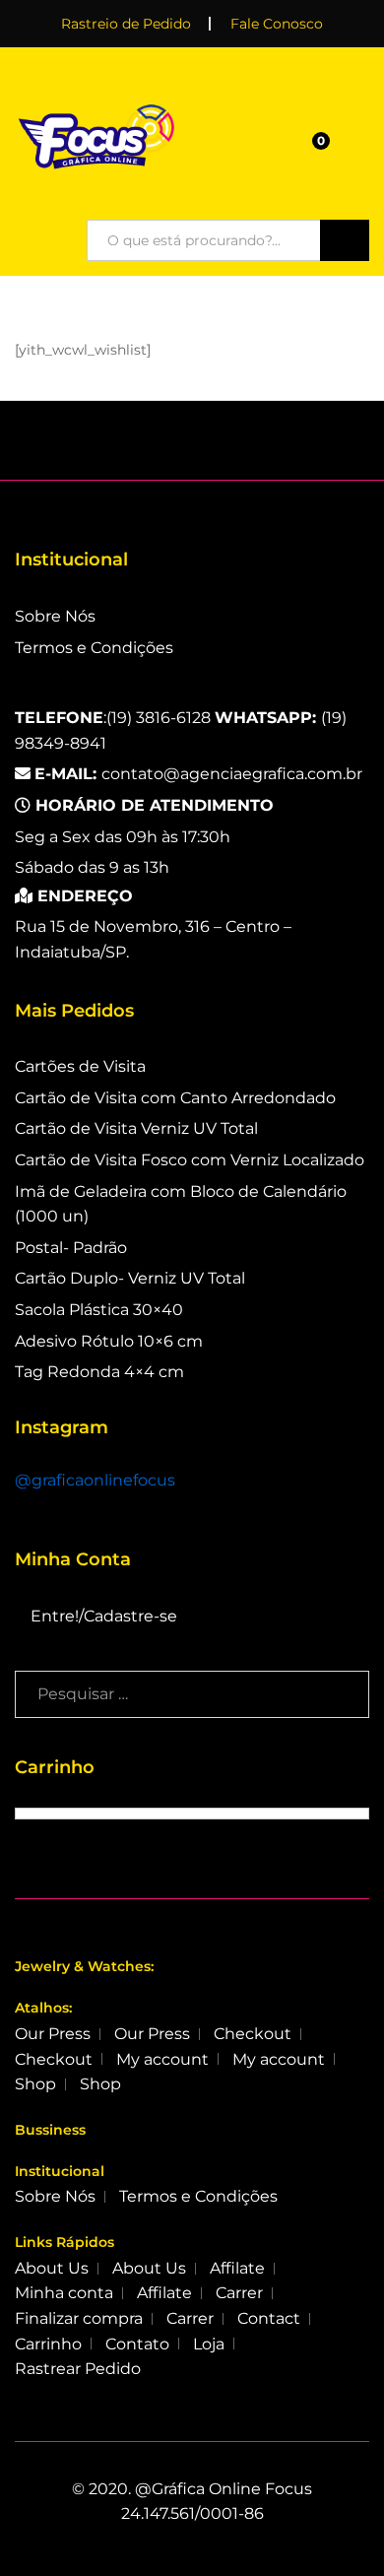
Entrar (357, 147)
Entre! (55, 1616)
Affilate (237, 2268)
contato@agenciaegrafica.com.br (198, 774)
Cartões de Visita (80, 1066)
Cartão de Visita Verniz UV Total (136, 1128)
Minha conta (64, 2293)
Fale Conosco (277, 24)
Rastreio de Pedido (126, 24)
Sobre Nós (55, 616)
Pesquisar (345, 240)
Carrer (239, 2293)
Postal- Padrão (71, 1248)
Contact (269, 2318)
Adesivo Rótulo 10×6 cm (109, 1341)
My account (162, 2059)
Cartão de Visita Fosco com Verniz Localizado (190, 1160)
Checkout (253, 2034)
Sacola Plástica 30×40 (99, 1310)
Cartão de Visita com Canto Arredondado (175, 1098)
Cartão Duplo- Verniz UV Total (130, 1278)
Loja (209, 2344)
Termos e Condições (94, 648)
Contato (137, 2344)
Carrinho (48, 2344)
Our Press (53, 2034)
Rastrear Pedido (78, 2369)
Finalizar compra (79, 2318)
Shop (35, 2084)
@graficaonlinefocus (95, 1480)
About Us (52, 2268)
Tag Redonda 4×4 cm (99, 1372)
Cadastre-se (130, 1616)
